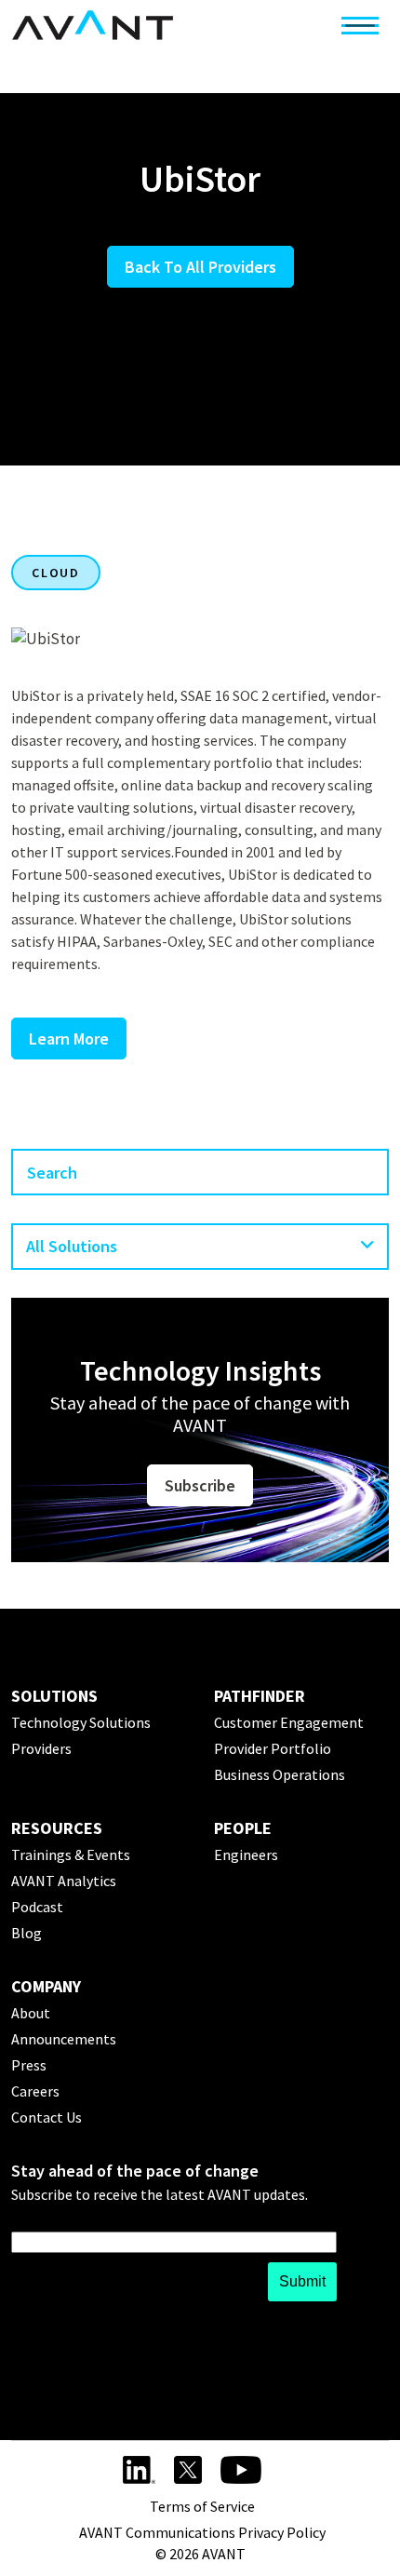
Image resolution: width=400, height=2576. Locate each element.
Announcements (64, 2039)
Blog (27, 1933)
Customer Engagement (289, 1722)
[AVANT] (93, 25)
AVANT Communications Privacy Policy (202, 2532)
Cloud (56, 573)
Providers (41, 1748)
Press (29, 2065)
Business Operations (280, 1774)
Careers (35, 2091)
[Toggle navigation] (360, 25)
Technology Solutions (81, 1722)
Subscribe (200, 1485)
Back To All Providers (200, 267)
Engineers (246, 1854)
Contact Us (47, 2117)
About (31, 2013)
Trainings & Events (71, 1854)
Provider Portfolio (273, 1748)
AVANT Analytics (64, 1881)
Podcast (37, 1907)
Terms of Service (202, 2506)
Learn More (69, 1038)
